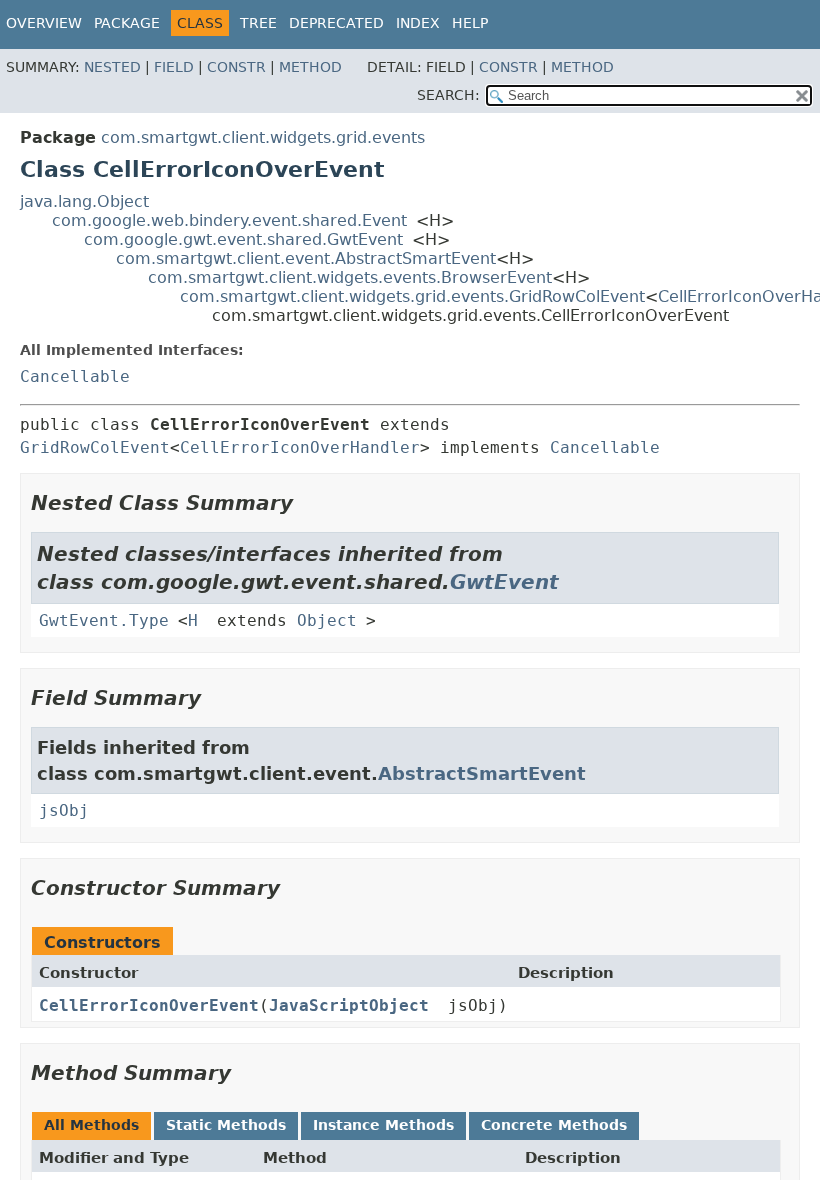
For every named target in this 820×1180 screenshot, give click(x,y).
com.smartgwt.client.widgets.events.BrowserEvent (350, 277)
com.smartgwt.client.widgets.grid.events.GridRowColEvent (412, 296)
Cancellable (75, 376)
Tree (258, 23)
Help (470, 23)
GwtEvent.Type (104, 620)
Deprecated (336, 23)
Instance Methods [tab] (383, 1125)
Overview (44, 23)
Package (127, 23)
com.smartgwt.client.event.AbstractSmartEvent (306, 258)
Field (174, 67)
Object (327, 620)
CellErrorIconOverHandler (300, 447)
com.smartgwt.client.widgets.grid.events (263, 137)
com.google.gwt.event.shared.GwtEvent (243, 239)
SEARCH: (448, 95)
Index (418, 23)
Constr (236, 67)
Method (310, 67)
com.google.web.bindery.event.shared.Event (229, 220)
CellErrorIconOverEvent (149, 1005)
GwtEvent (504, 582)
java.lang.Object (84, 201)
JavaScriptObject (349, 1005)
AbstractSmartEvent (482, 773)
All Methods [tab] (91, 1125)
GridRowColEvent (95, 447)
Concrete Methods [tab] (554, 1125)
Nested (112, 67)
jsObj (64, 810)
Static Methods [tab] (226, 1125)
